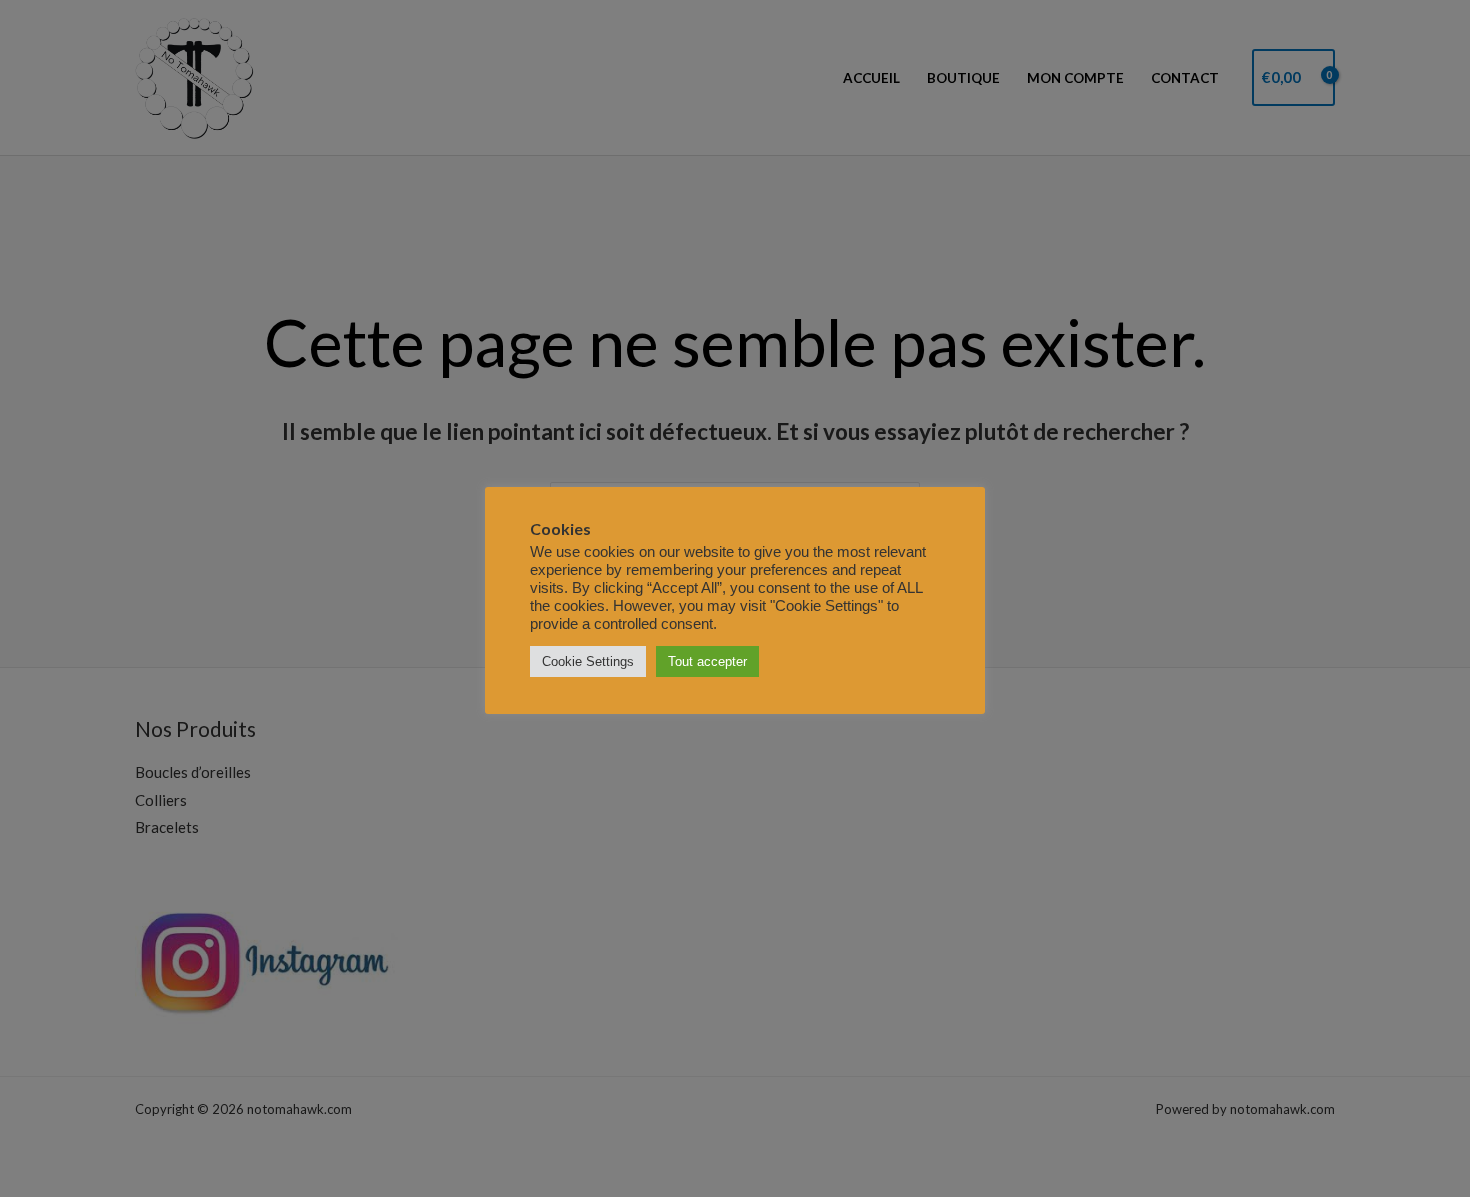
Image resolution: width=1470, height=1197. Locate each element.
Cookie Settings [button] (588, 661)
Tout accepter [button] (707, 661)
